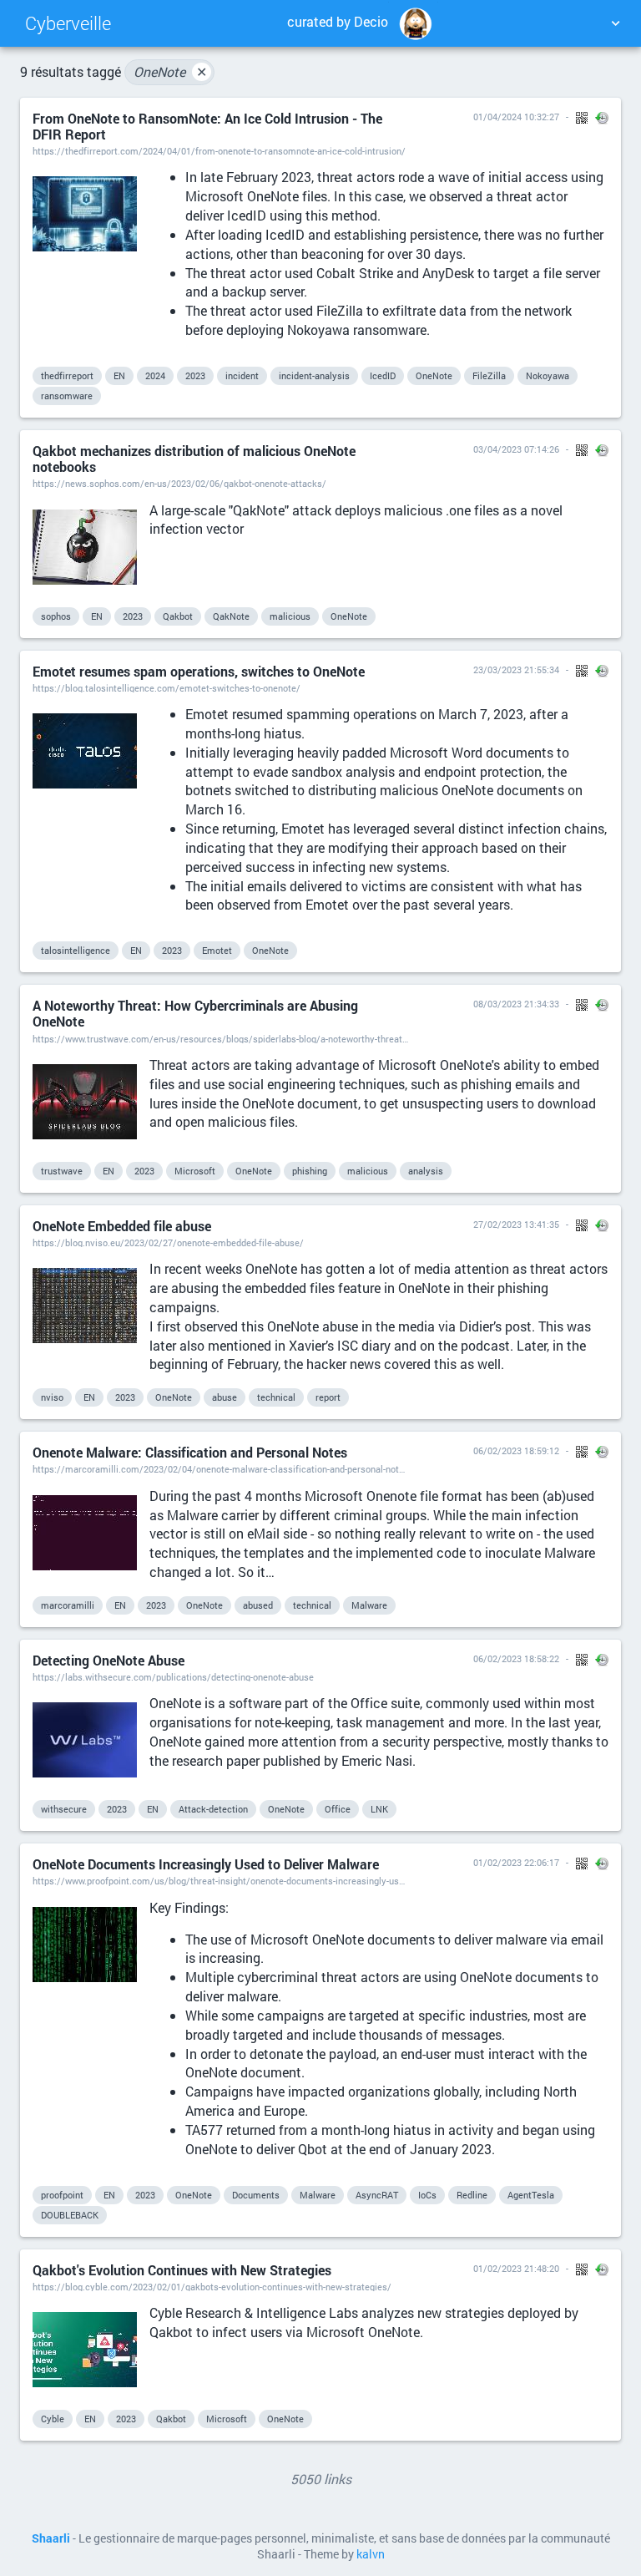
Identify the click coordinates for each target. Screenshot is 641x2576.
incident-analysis (314, 375)
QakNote (231, 616)
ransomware (67, 396)
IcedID (383, 375)
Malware (369, 1605)
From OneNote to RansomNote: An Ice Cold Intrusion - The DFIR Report (207, 126)
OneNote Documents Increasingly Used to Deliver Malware (206, 1864)
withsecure (64, 1809)
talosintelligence (76, 950)
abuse (225, 1397)
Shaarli (51, 2538)
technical (276, 1397)
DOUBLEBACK (70, 2215)
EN (119, 375)
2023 (195, 375)
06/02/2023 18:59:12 (516, 1450)
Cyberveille (68, 23)
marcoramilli (68, 1605)
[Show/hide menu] (615, 23)
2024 (155, 375)
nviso (52, 1397)
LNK (379, 1809)
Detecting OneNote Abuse (109, 1660)
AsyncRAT (377, 2195)
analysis (426, 1171)
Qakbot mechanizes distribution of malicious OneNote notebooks (194, 459)
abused (258, 1605)
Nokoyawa (548, 375)
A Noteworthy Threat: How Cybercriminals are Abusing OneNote (195, 1013)
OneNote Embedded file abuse (122, 1226)
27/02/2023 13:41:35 (516, 1224)
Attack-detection (213, 1809)
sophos (56, 616)
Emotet (217, 950)
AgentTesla (531, 2195)
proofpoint (62, 2195)
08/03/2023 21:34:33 (516, 1004)
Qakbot (178, 616)
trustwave (62, 1171)
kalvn (371, 2554)
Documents (256, 2195)
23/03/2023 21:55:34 (516, 669)
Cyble (53, 2419)
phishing (310, 1171)
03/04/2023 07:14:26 (516, 449)
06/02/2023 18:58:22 (516, 1658)
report (328, 1397)
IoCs (427, 2195)
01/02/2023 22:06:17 (516, 1862)
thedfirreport (67, 375)
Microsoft (195, 1171)
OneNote (170, 71)
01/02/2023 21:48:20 (516, 2268)
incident (242, 375)
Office (338, 1809)
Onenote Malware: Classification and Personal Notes (190, 1452)
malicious (290, 616)
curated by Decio (338, 21)
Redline (472, 2195)
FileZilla (489, 375)
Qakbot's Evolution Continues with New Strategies (182, 2270)
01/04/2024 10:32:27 (516, 117)
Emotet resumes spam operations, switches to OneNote (199, 671)
